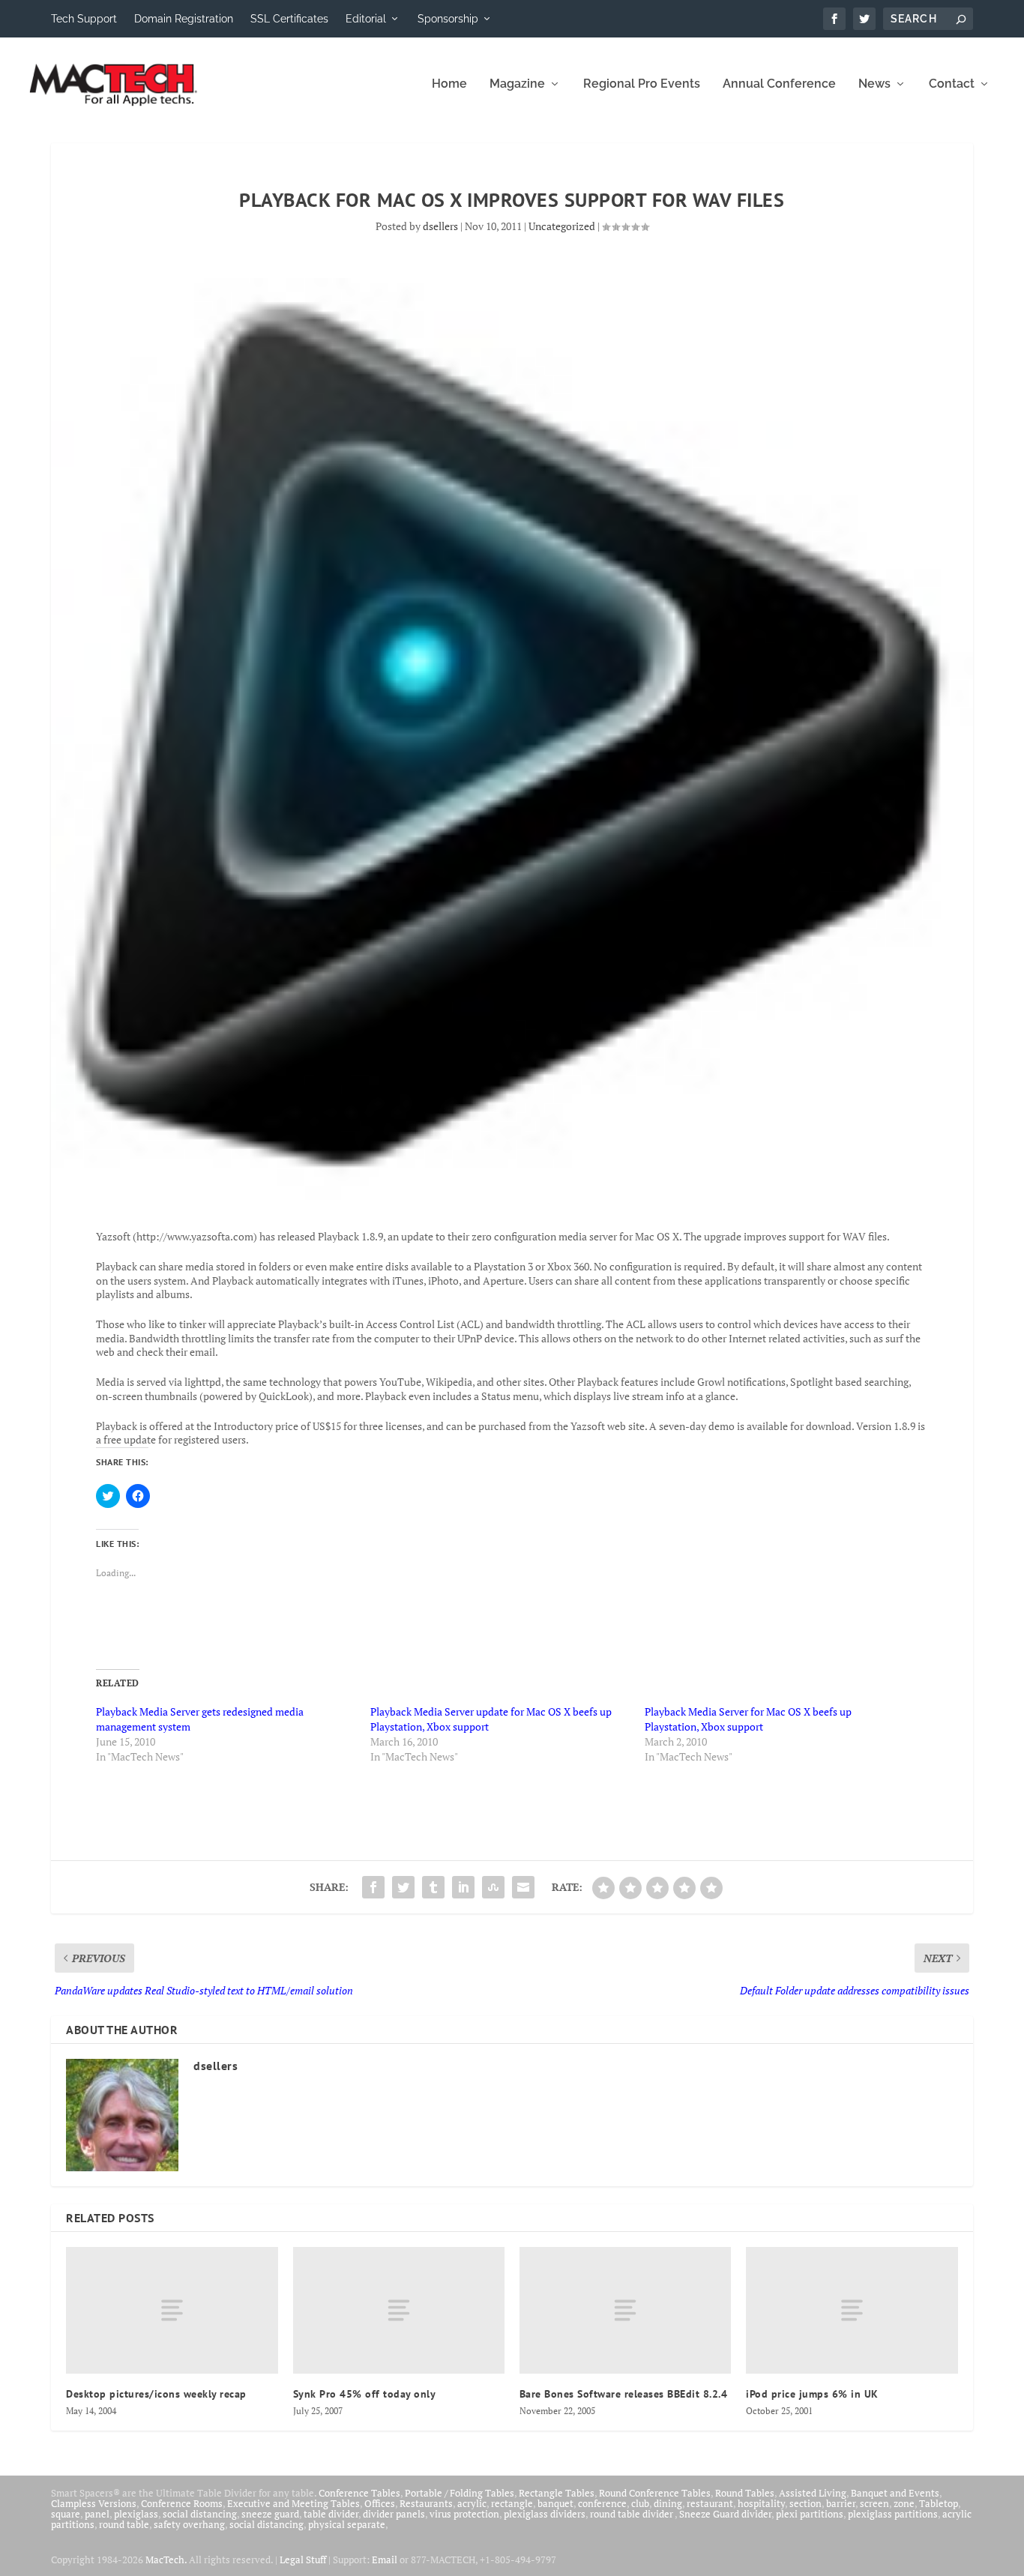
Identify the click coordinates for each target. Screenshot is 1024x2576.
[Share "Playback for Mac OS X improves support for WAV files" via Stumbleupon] (493, 1887)
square (66, 2514)
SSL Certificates (289, 19)
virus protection (464, 2514)
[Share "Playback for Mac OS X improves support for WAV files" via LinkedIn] (463, 1887)
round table (124, 2524)
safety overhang (189, 2524)
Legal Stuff (303, 2560)
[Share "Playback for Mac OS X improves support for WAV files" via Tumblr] (433, 1887)
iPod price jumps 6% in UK (812, 2394)
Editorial (366, 19)
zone (904, 2503)
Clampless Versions (94, 2503)
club (640, 2503)
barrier (841, 2503)
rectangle (512, 2503)
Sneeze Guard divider (725, 2514)
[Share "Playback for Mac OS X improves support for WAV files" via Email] (523, 1887)
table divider (331, 2514)
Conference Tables (359, 2493)
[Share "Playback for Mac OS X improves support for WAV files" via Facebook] (373, 1887)
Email (385, 2560)
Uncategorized (562, 226)
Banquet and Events (895, 2493)
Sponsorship (448, 19)
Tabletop (939, 2503)
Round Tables (745, 2493)
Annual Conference (779, 84)
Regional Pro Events (642, 84)
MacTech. (166, 2560)
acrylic (472, 2503)
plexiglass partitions (893, 2514)
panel (97, 2514)
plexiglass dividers (545, 2514)
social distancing (200, 2514)
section (805, 2503)
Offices (380, 2503)
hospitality (761, 2503)
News (874, 84)
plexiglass (136, 2514)
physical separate (347, 2524)
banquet (555, 2503)
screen (874, 2503)
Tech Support (84, 19)
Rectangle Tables (557, 2493)
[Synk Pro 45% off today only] (399, 2310)
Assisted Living (813, 2493)
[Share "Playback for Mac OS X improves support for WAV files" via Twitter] (403, 1887)
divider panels (394, 2514)
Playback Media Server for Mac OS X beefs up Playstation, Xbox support (748, 1719)
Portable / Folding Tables (460, 2493)
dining (668, 2503)
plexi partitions (810, 2514)
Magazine (517, 84)
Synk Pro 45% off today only (365, 2394)
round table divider (632, 2514)
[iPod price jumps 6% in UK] (852, 2310)
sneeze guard (270, 2514)
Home (449, 84)
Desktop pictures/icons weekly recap (156, 2394)
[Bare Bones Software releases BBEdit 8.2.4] (625, 2310)
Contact (952, 84)
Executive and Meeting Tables (293, 2503)
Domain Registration (184, 19)
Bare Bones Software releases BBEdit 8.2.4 (624, 2394)
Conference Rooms (182, 2503)
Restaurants (426, 2503)
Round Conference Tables (655, 2493)
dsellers (440, 226)
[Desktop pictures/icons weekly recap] (172, 2310)
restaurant (710, 2503)
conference (602, 2503)
